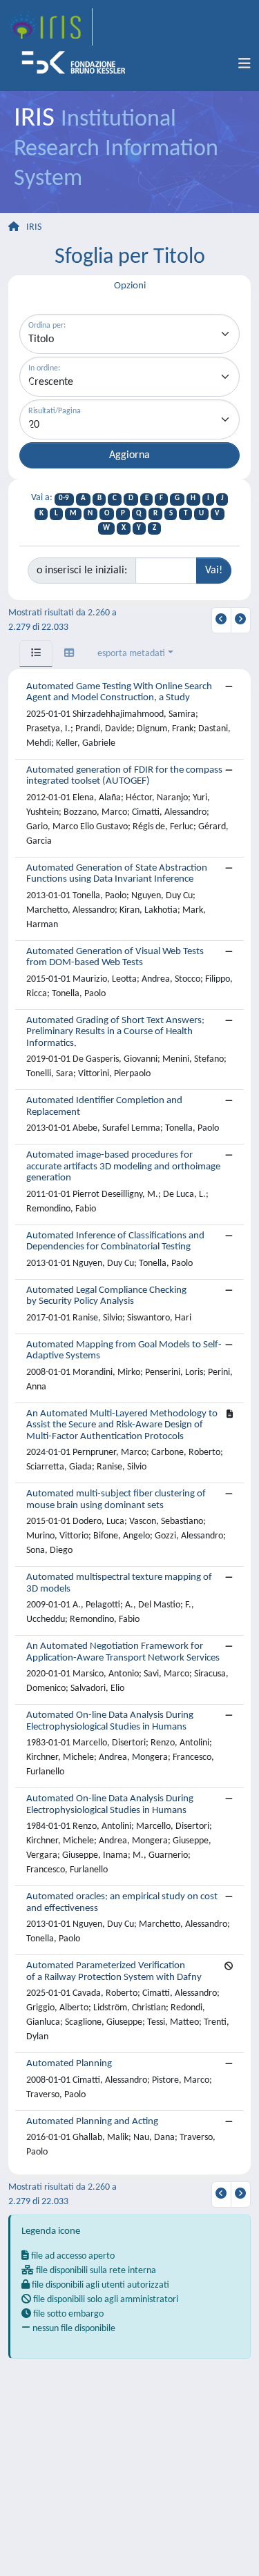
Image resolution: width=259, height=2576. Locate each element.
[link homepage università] (78, 64)
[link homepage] (50, 27)
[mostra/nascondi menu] (244, 64)
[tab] (36, 654)
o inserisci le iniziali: (82, 571)
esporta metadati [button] (131, 654)
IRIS (34, 227)
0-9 (64, 498)
